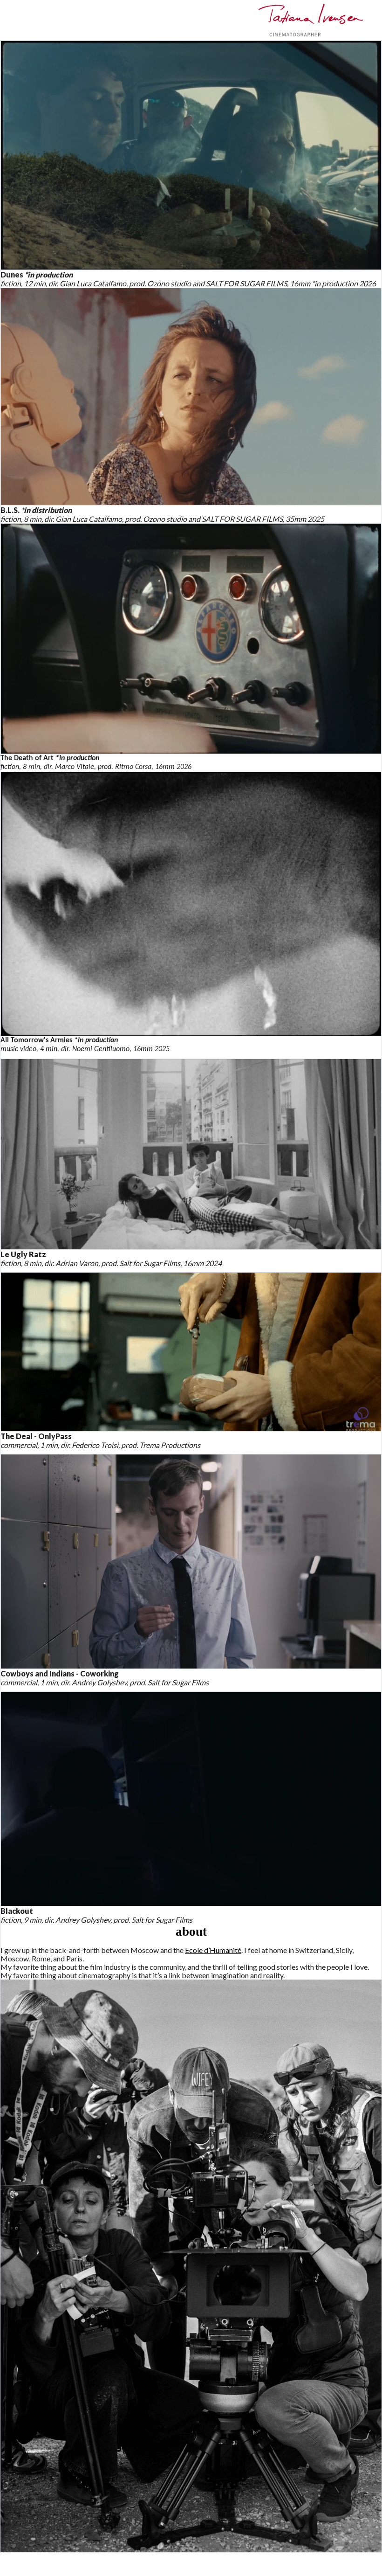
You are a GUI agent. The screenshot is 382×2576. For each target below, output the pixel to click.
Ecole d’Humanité (213, 1950)
